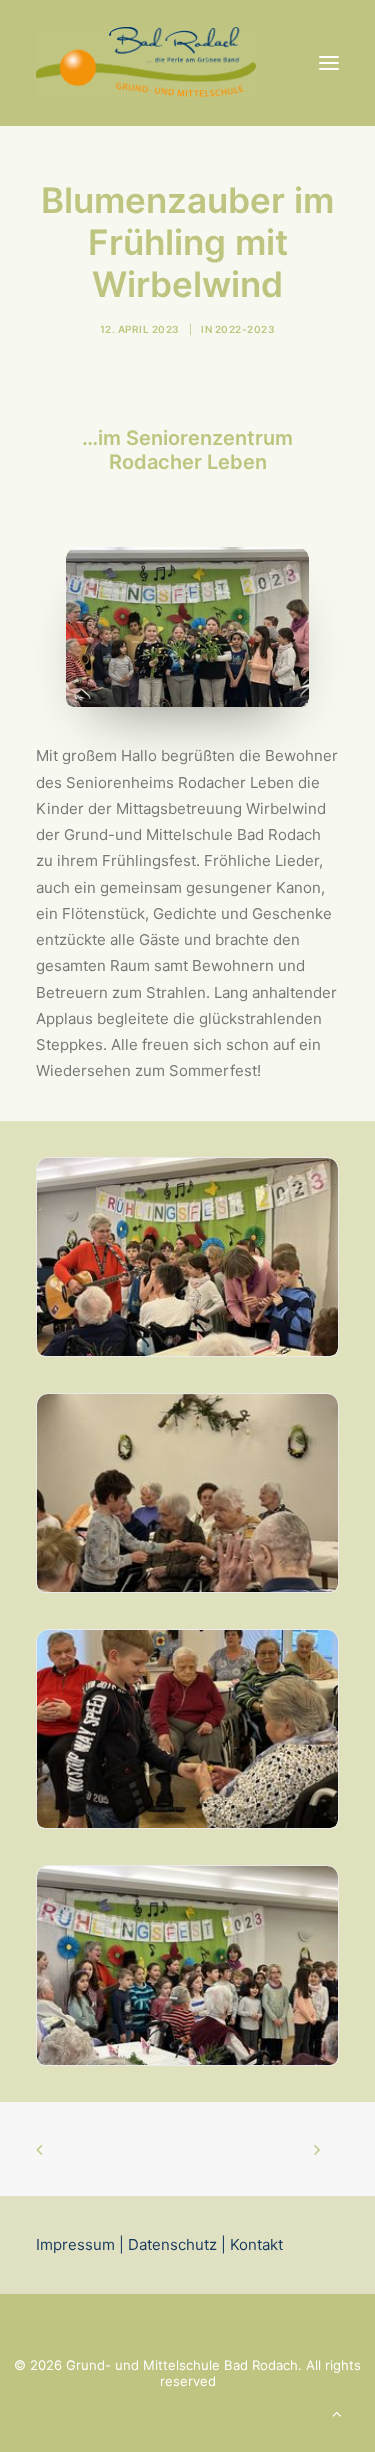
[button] (329, 63)
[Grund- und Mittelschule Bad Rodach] (146, 63)
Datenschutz (172, 2244)
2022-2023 (245, 329)
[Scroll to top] (337, 2412)
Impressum (75, 2244)
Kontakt (254, 2244)
